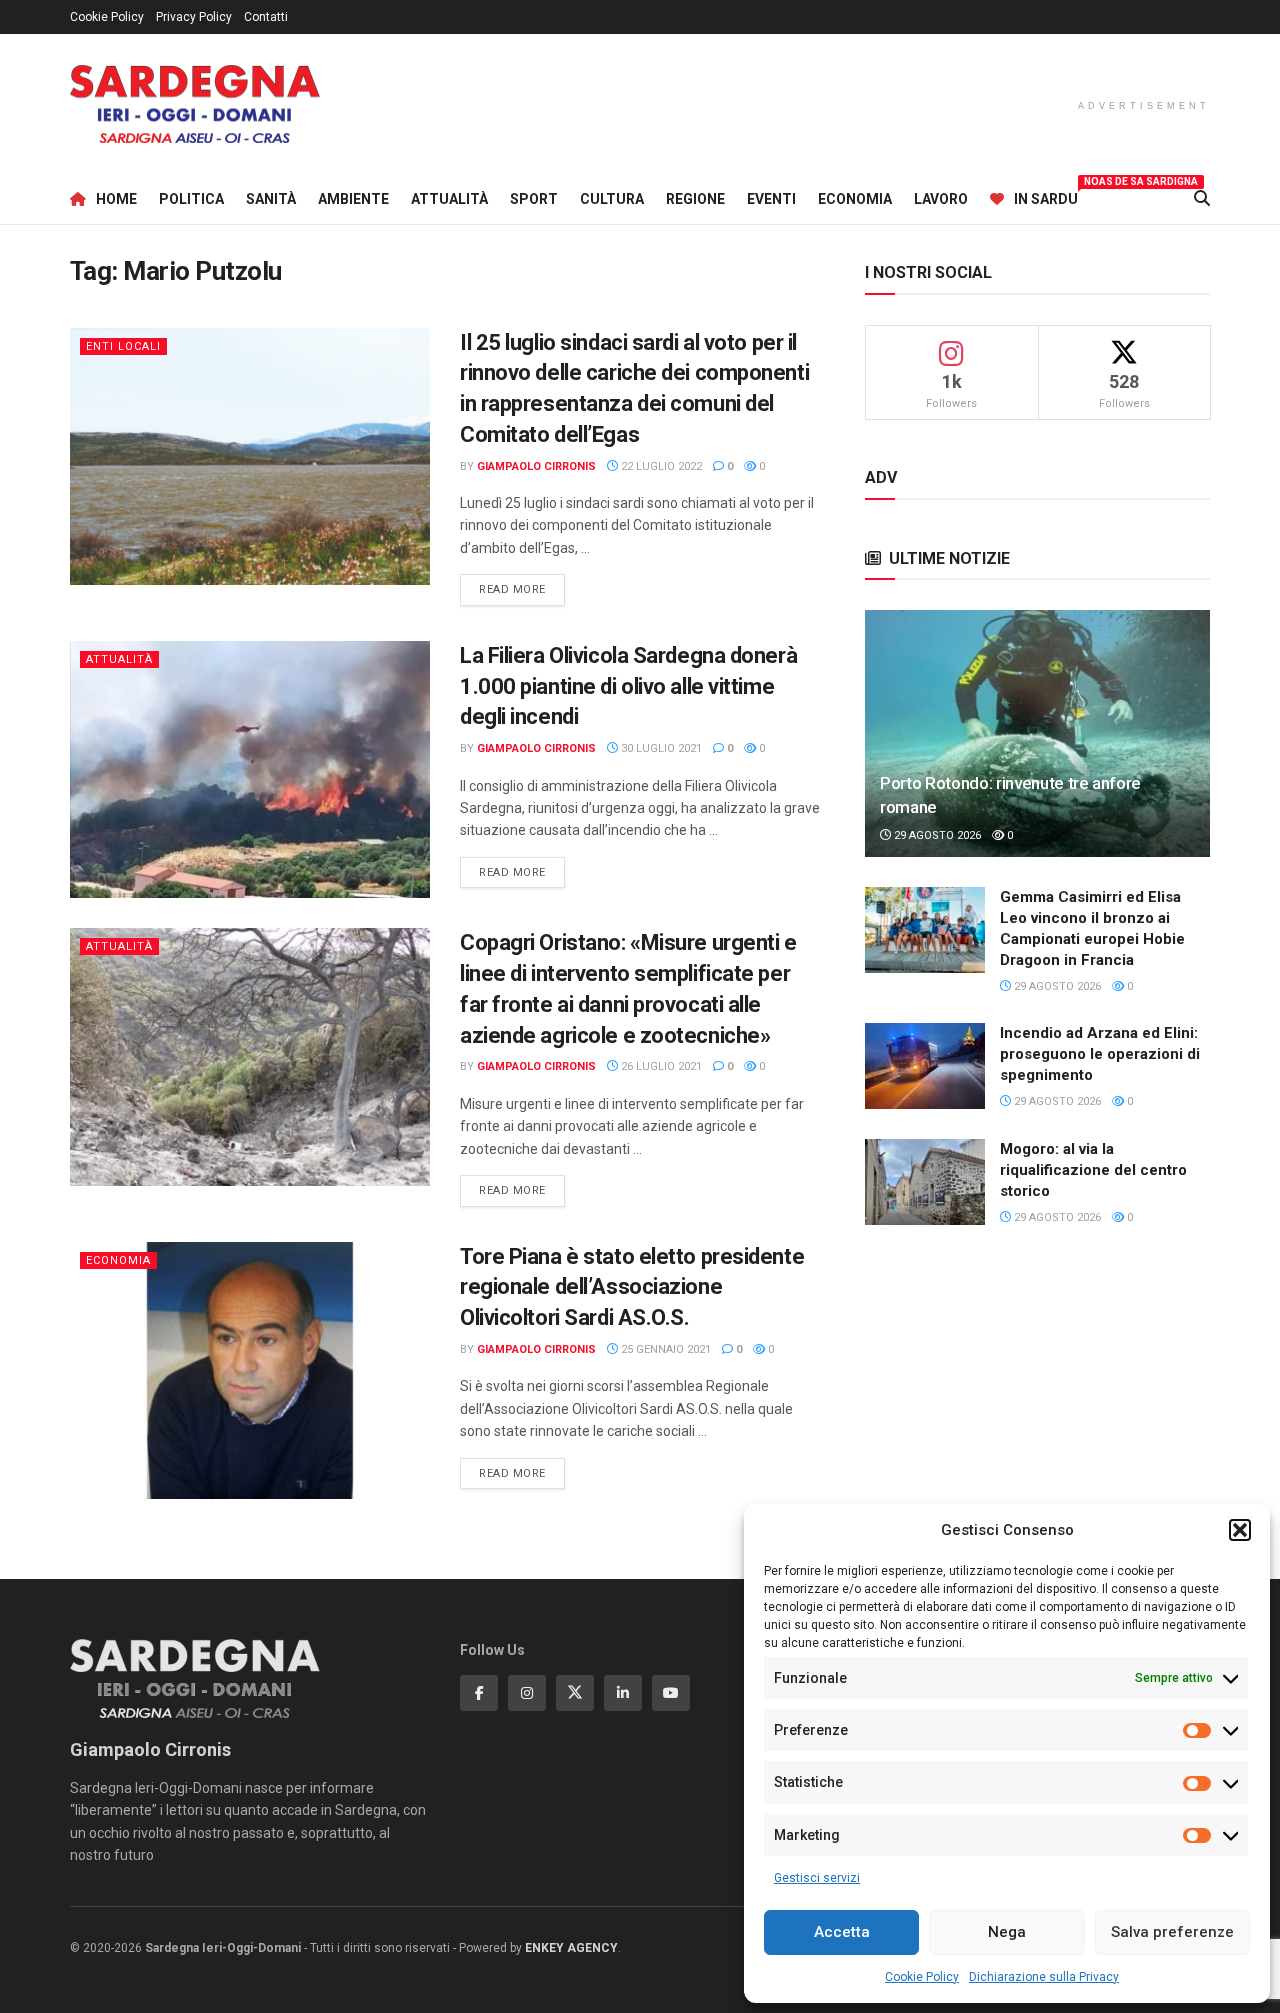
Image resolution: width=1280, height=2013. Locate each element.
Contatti (266, 17)
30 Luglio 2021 (660, 748)
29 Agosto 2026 (936, 835)
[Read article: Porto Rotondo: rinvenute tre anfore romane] (1037, 733)
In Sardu (1046, 196)
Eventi (771, 199)
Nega (1007, 1932)
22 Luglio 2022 (660, 466)
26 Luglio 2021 (660, 1066)
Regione (695, 199)
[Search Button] (1202, 199)
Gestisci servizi (817, 1878)
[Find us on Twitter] (575, 1693)
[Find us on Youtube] (671, 1693)
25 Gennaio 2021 (664, 1349)
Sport (534, 199)
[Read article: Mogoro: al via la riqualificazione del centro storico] (925, 1182)
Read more (522, 589)
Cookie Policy (922, 1977)
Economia (855, 199)
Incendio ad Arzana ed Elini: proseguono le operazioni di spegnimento (1100, 1054)
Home (116, 199)
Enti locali (123, 346)
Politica (191, 199)
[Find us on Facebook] (479, 1693)
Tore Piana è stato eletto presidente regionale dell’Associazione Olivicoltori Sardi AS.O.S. (632, 1287)
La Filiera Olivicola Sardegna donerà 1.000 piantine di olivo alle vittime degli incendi (628, 686)
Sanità (271, 199)
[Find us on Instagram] (527, 1693)
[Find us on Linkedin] (623, 1693)
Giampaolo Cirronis (536, 466)
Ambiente (353, 199)
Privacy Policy (194, 17)
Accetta (842, 1932)
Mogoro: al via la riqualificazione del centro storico (1093, 1170)
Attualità (449, 199)
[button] (1240, 1530)
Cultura (612, 199)
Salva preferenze (1172, 1932)
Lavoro (941, 199)
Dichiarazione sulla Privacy (1044, 1977)
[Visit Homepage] (195, 104)
